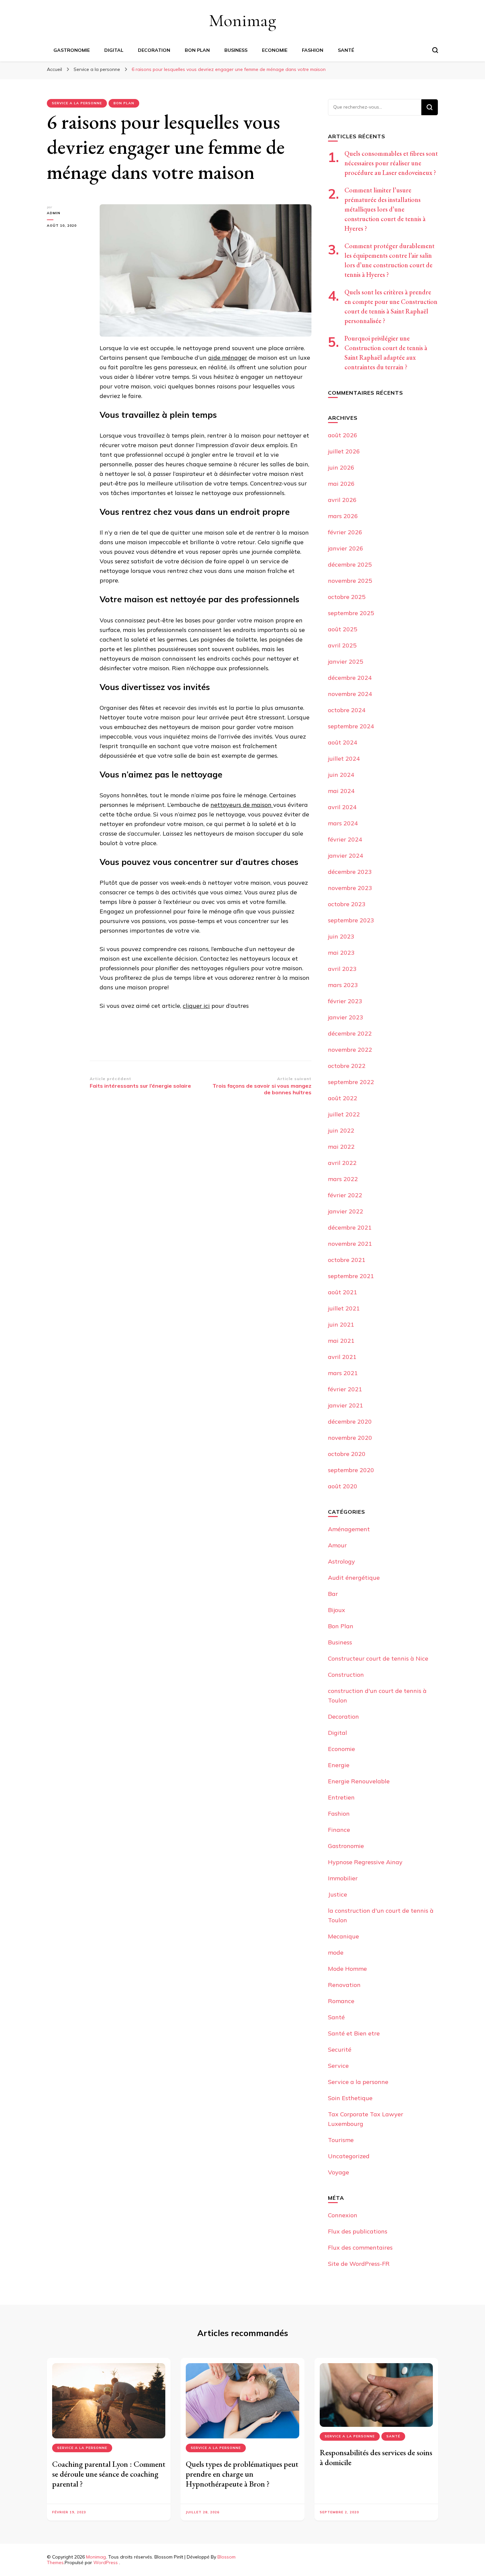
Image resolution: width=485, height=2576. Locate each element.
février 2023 (345, 1001)
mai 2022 (341, 1147)
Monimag (242, 20)
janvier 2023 (346, 1017)
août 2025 (343, 629)
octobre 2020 (347, 1454)
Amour (337, 1545)
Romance (341, 2001)
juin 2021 (341, 1324)
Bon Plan (197, 50)
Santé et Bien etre (354, 2033)
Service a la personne (77, 103)
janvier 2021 (346, 1405)
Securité (340, 2049)
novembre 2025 (350, 581)
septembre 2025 (351, 613)
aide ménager (228, 358)
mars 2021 (343, 1373)
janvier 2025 (346, 661)
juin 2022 (341, 1130)
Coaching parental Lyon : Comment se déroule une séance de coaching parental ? (109, 2474)
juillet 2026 (344, 451)
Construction (346, 1675)
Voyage (339, 2172)
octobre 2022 (347, 1066)
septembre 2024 (351, 726)
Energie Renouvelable (359, 1781)
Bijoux (337, 1610)
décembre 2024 (350, 678)
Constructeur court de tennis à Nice (378, 1658)
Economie (275, 50)
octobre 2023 (347, 904)
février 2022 (345, 1195)
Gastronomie (72, 50)
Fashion (313, 50)
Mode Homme (347, 1969)
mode (336, 1952)
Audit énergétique (354, 1578)
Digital (114, 50)
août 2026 (343, 435)
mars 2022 (343, 1179)
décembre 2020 (350, 1421)
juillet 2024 (344, 759)
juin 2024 (341, 775)
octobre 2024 (347, 710)
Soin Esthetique (350, 2098)
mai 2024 (341, 791)
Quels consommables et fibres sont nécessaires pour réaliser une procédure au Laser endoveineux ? (391, 163)
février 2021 (345, 1389)
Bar (333, 1594)
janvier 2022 (346, 1211)
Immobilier (343, 1878)
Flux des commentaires (360, 2247)
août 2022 (343, 1098)
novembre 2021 (350, 1244)
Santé (346, 50)
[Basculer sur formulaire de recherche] (435, 50)
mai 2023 (341, 953)
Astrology (341, 1561)
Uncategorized (349, 2156)
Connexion (343, 2215)
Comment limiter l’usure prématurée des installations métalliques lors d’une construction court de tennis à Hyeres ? (385, 209)
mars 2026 (343, 516)
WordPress (106, 2562)
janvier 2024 (346, 856)
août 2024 (343, 742)
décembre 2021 (350, 1227)
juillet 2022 (344, 1114)
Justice (338, 1894)
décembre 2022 (350, 1033)
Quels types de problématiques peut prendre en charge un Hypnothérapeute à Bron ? (242, 2474)
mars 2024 (343, 823)
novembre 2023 (350, 888)
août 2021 (343, 1292)
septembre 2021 (351, 1276)
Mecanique (343, 1936)
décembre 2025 (350, 564)
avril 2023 (342, 969)
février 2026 (345, 532)
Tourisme (341, 2140)
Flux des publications (358, 2231)
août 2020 (343, 1486)
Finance (339, 1830)
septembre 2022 (351, 1082)
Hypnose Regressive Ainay (365, 1862)
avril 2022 (342, 1163)
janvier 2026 (346, 548)
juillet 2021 (344, 1308)
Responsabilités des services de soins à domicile (376, 2457)
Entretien (341, 1797)
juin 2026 (341, 467)
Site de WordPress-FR (359, 2264)
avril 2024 (342, 807)
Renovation (344, 1985)
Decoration (154, 50)
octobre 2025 (347, 597)
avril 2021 (342, 1357)
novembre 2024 (350, 694)
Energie (339, 1765)
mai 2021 (341, 1341)
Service (338, 2066)
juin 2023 (341, 936)
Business (236, 50)
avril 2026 (342, 500)
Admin (54, 213)
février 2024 (345, 839)
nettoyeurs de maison (242, 805)
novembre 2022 (350, 1050)
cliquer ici (196, 1006)
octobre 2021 (347, 1260)
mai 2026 (341, 484)
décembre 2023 (350, 872)
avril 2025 (342, 645)
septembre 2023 (351, 920)
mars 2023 (343, 985)
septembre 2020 (351, 1470)
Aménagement (349, 1529)
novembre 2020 (350, 1438)
